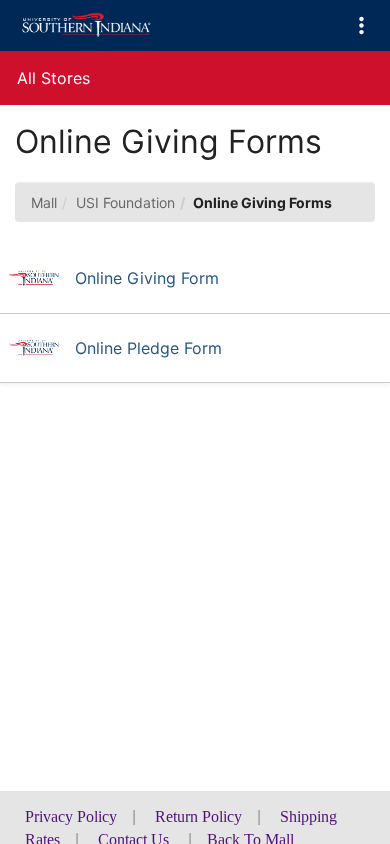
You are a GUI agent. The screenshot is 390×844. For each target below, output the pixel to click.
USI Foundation (125, 202)
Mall (44, 202)
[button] (361, 25)
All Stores (53, 78)
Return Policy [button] (198, 816)
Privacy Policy (71, 816)
